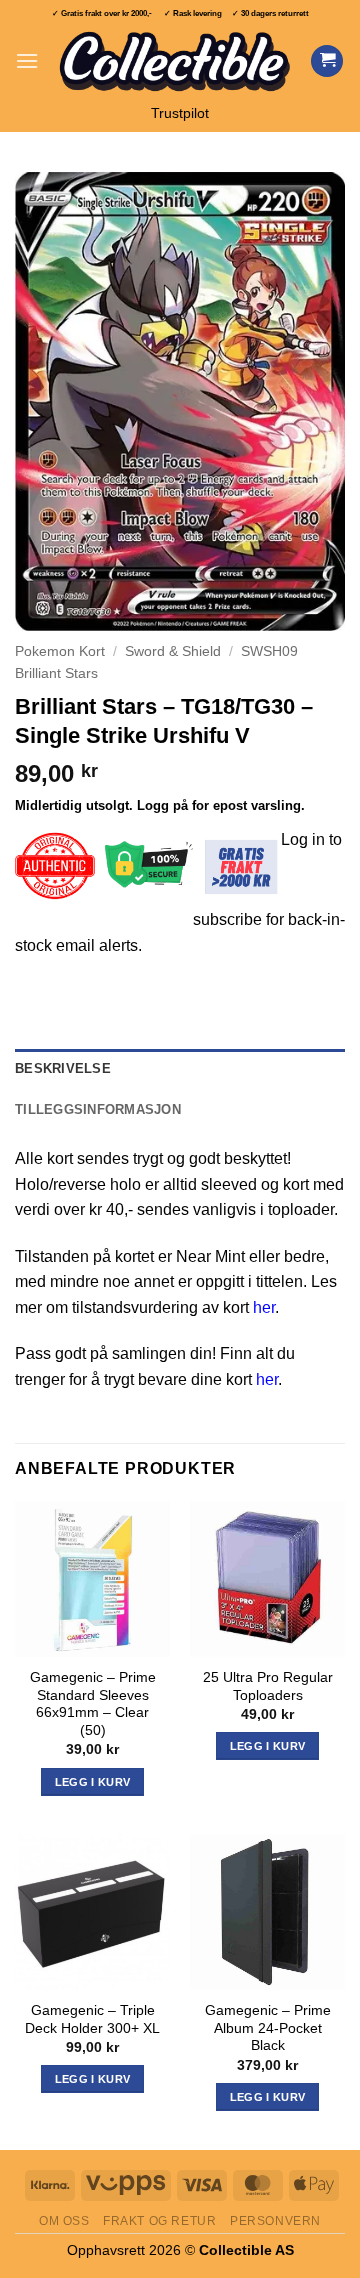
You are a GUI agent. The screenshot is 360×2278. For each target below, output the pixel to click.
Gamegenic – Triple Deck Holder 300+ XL (92, 2019)
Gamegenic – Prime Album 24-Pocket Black (268, 2028)
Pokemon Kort (60, 651)
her (264, 1307)
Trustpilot (180, 113)
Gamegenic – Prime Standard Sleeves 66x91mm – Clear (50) (93, 1704)
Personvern (275, 2221)
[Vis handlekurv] (327, 61)
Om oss (64, 2221)
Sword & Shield (173, 651)
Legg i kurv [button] (93, 1782)
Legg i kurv (93, 2079)
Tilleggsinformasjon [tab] (98, 1109)
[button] (27, 60)
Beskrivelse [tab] (63, 1068)
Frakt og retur (160, 2221)
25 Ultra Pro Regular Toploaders (268, 1686)
